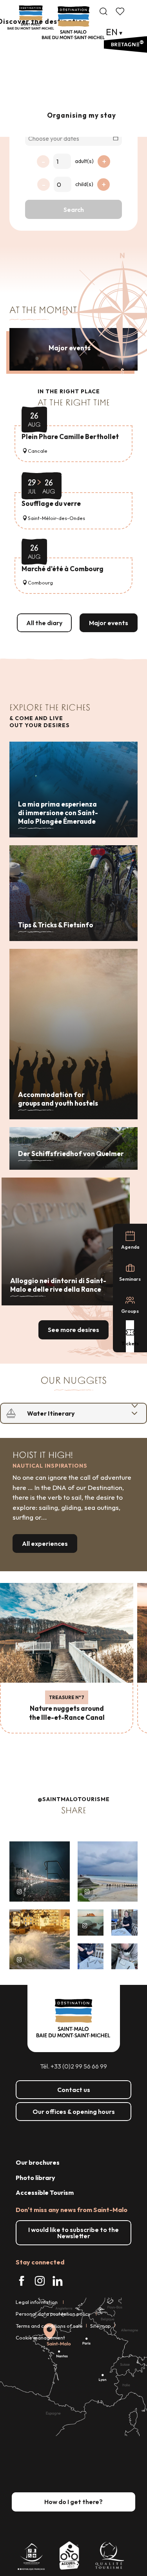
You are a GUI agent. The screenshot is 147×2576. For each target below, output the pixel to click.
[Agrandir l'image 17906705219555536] (40, 1940)
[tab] (66, 1413)
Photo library (35, 2178)
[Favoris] (121, 11)
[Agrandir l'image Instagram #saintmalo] (40, 1871)
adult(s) (84, 161)
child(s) (84, 184)
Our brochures (38, 2162)
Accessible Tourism (45, 2192)
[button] (103, 11)
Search (74, 210)
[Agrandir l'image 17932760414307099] (91, 1923)
